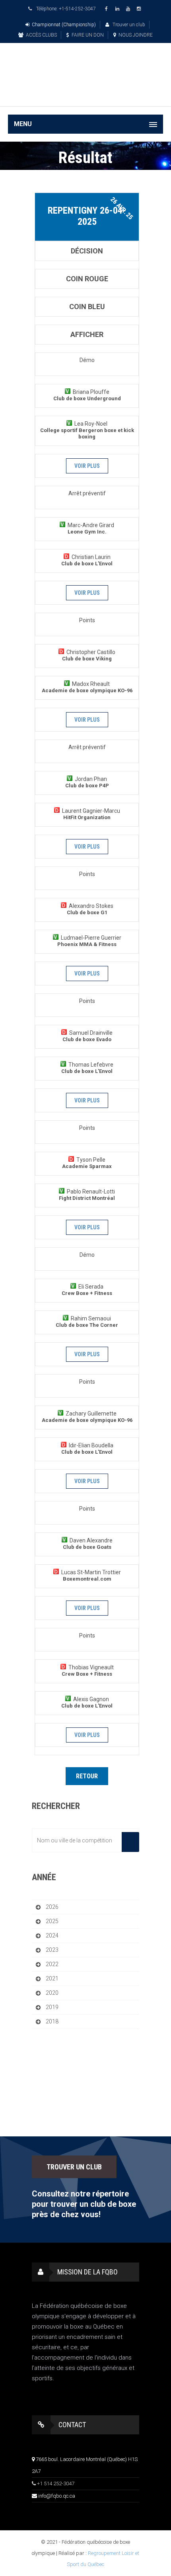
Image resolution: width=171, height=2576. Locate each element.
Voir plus (87, 466)
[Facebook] (108, 9)
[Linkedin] (119, 9)
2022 (52, 1964)
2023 (52, 1950)
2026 (52, 1907)
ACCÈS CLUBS (41, 35)
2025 (52, 1921)
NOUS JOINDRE (136, 35)
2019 (52, 2007)
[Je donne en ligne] (85, 94)
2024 (52, 1935)
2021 (52, 1978)
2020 (52, 1993)
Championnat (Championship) (64, 25)
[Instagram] (140, 9)
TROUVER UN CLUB (74, 2167)
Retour (87, 1776)
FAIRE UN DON (88, 35)
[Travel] (85, 65)
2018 (52, 2021)
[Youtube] (129, 9)
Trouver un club (128, 25)
